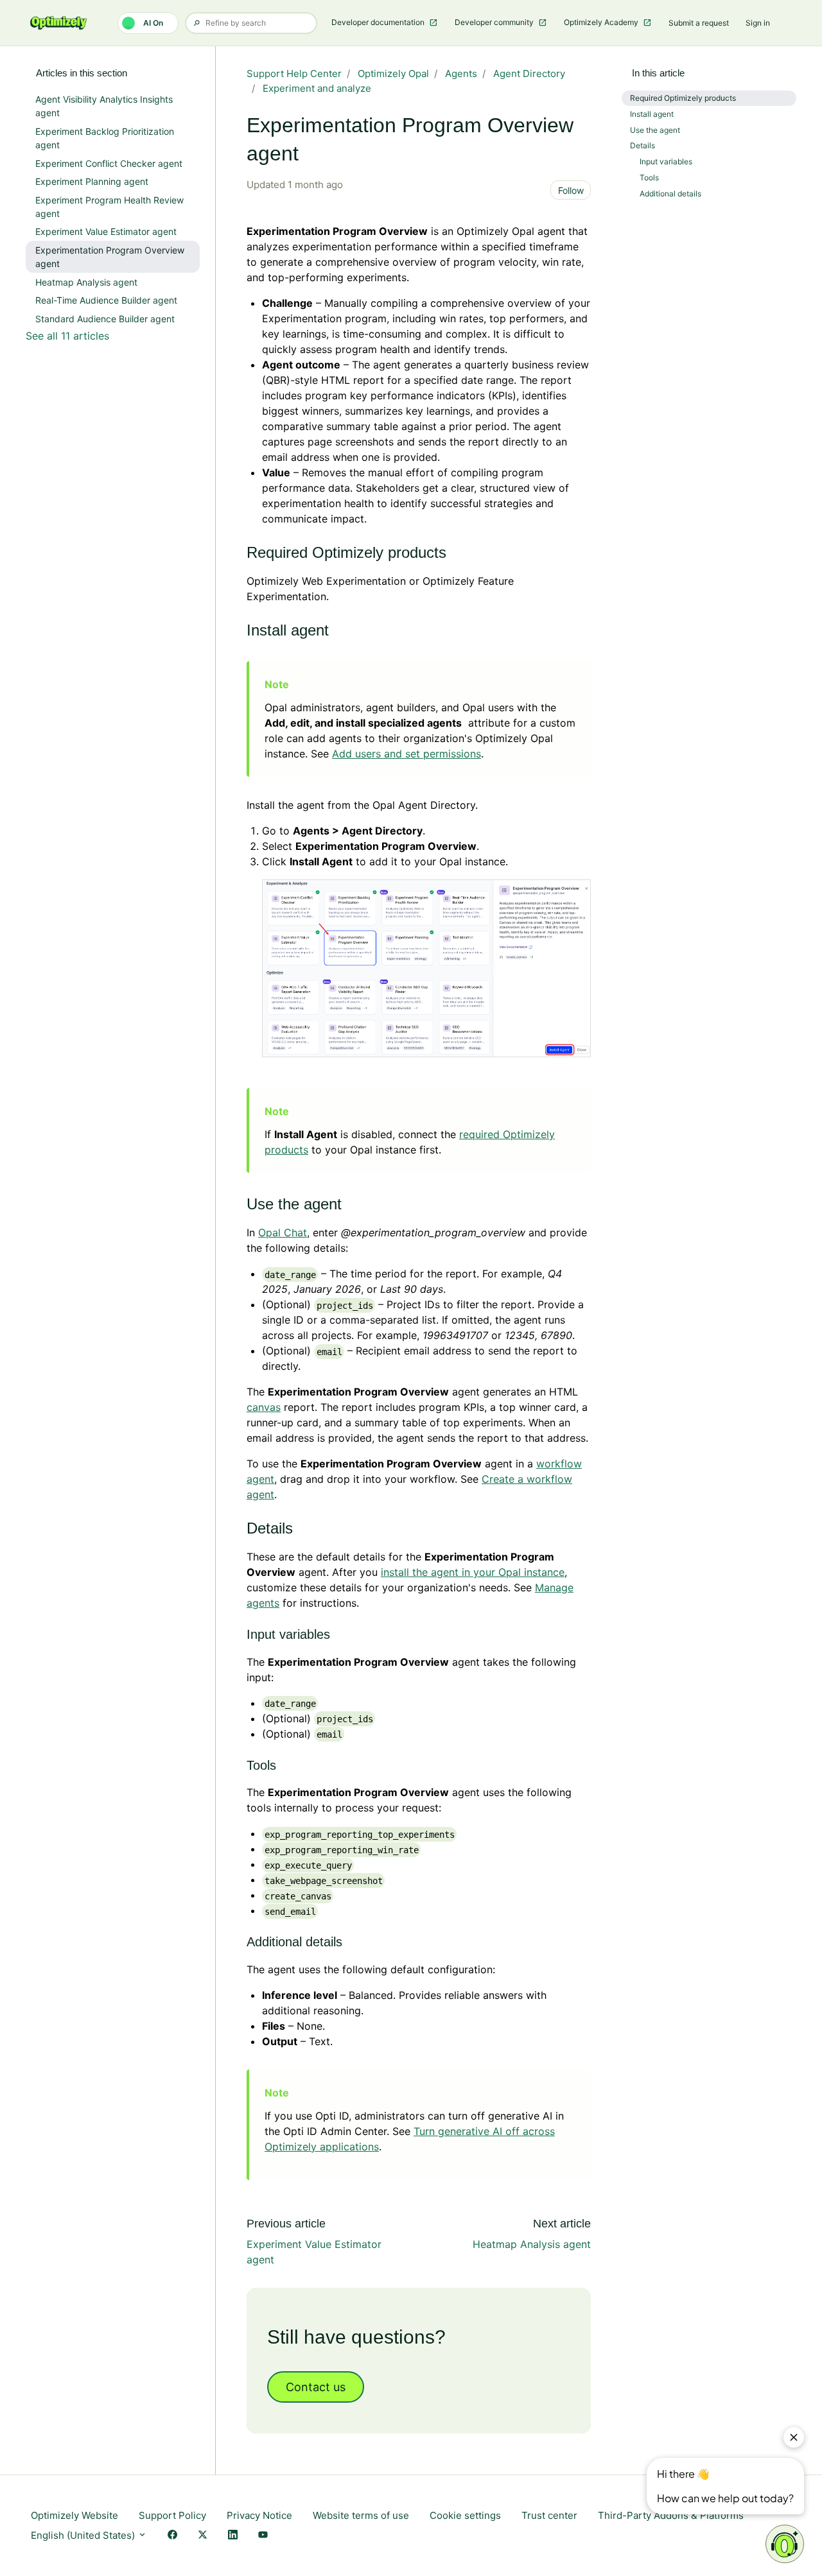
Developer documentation (379, 22)
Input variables (666, 161)
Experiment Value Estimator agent (106, 231)
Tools (649, 177)
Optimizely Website (74, 2515)
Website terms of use (361, 2515)
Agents (461, 73)
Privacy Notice (259, 2515)
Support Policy (172, 2515)
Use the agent (655, 130)
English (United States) (84, 2535)
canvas (264, 1407)
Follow (571, 190)
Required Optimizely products (683, 98)
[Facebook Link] (172, 2536)
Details (643, 145)
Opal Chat (283, 1232)
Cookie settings (465, 2515)
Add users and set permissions (407, 754)
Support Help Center (294, 73)
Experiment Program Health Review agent (109, 207)
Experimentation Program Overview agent (110, 257)
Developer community (495, 22)
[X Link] (203, 2536)
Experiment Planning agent (92, 181)
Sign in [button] (758, 23)
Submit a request (699, 23)
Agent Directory (529, 73)
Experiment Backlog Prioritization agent (105, 138)
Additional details (670, 194)
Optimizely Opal (393, 73)
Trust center (549, 2515)
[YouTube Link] (263, 2536)
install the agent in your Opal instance (473, 1572)
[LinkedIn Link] (233, 2536)
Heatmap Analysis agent (532, 2244)
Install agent (652, 114)
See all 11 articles (67, 336)
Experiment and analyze (317, 88)
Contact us (316, 2387)
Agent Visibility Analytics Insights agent (104, 106)
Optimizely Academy (602, 22)
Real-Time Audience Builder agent (106, 300)
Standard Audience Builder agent (105, 319)
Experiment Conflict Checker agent (109, 163)
